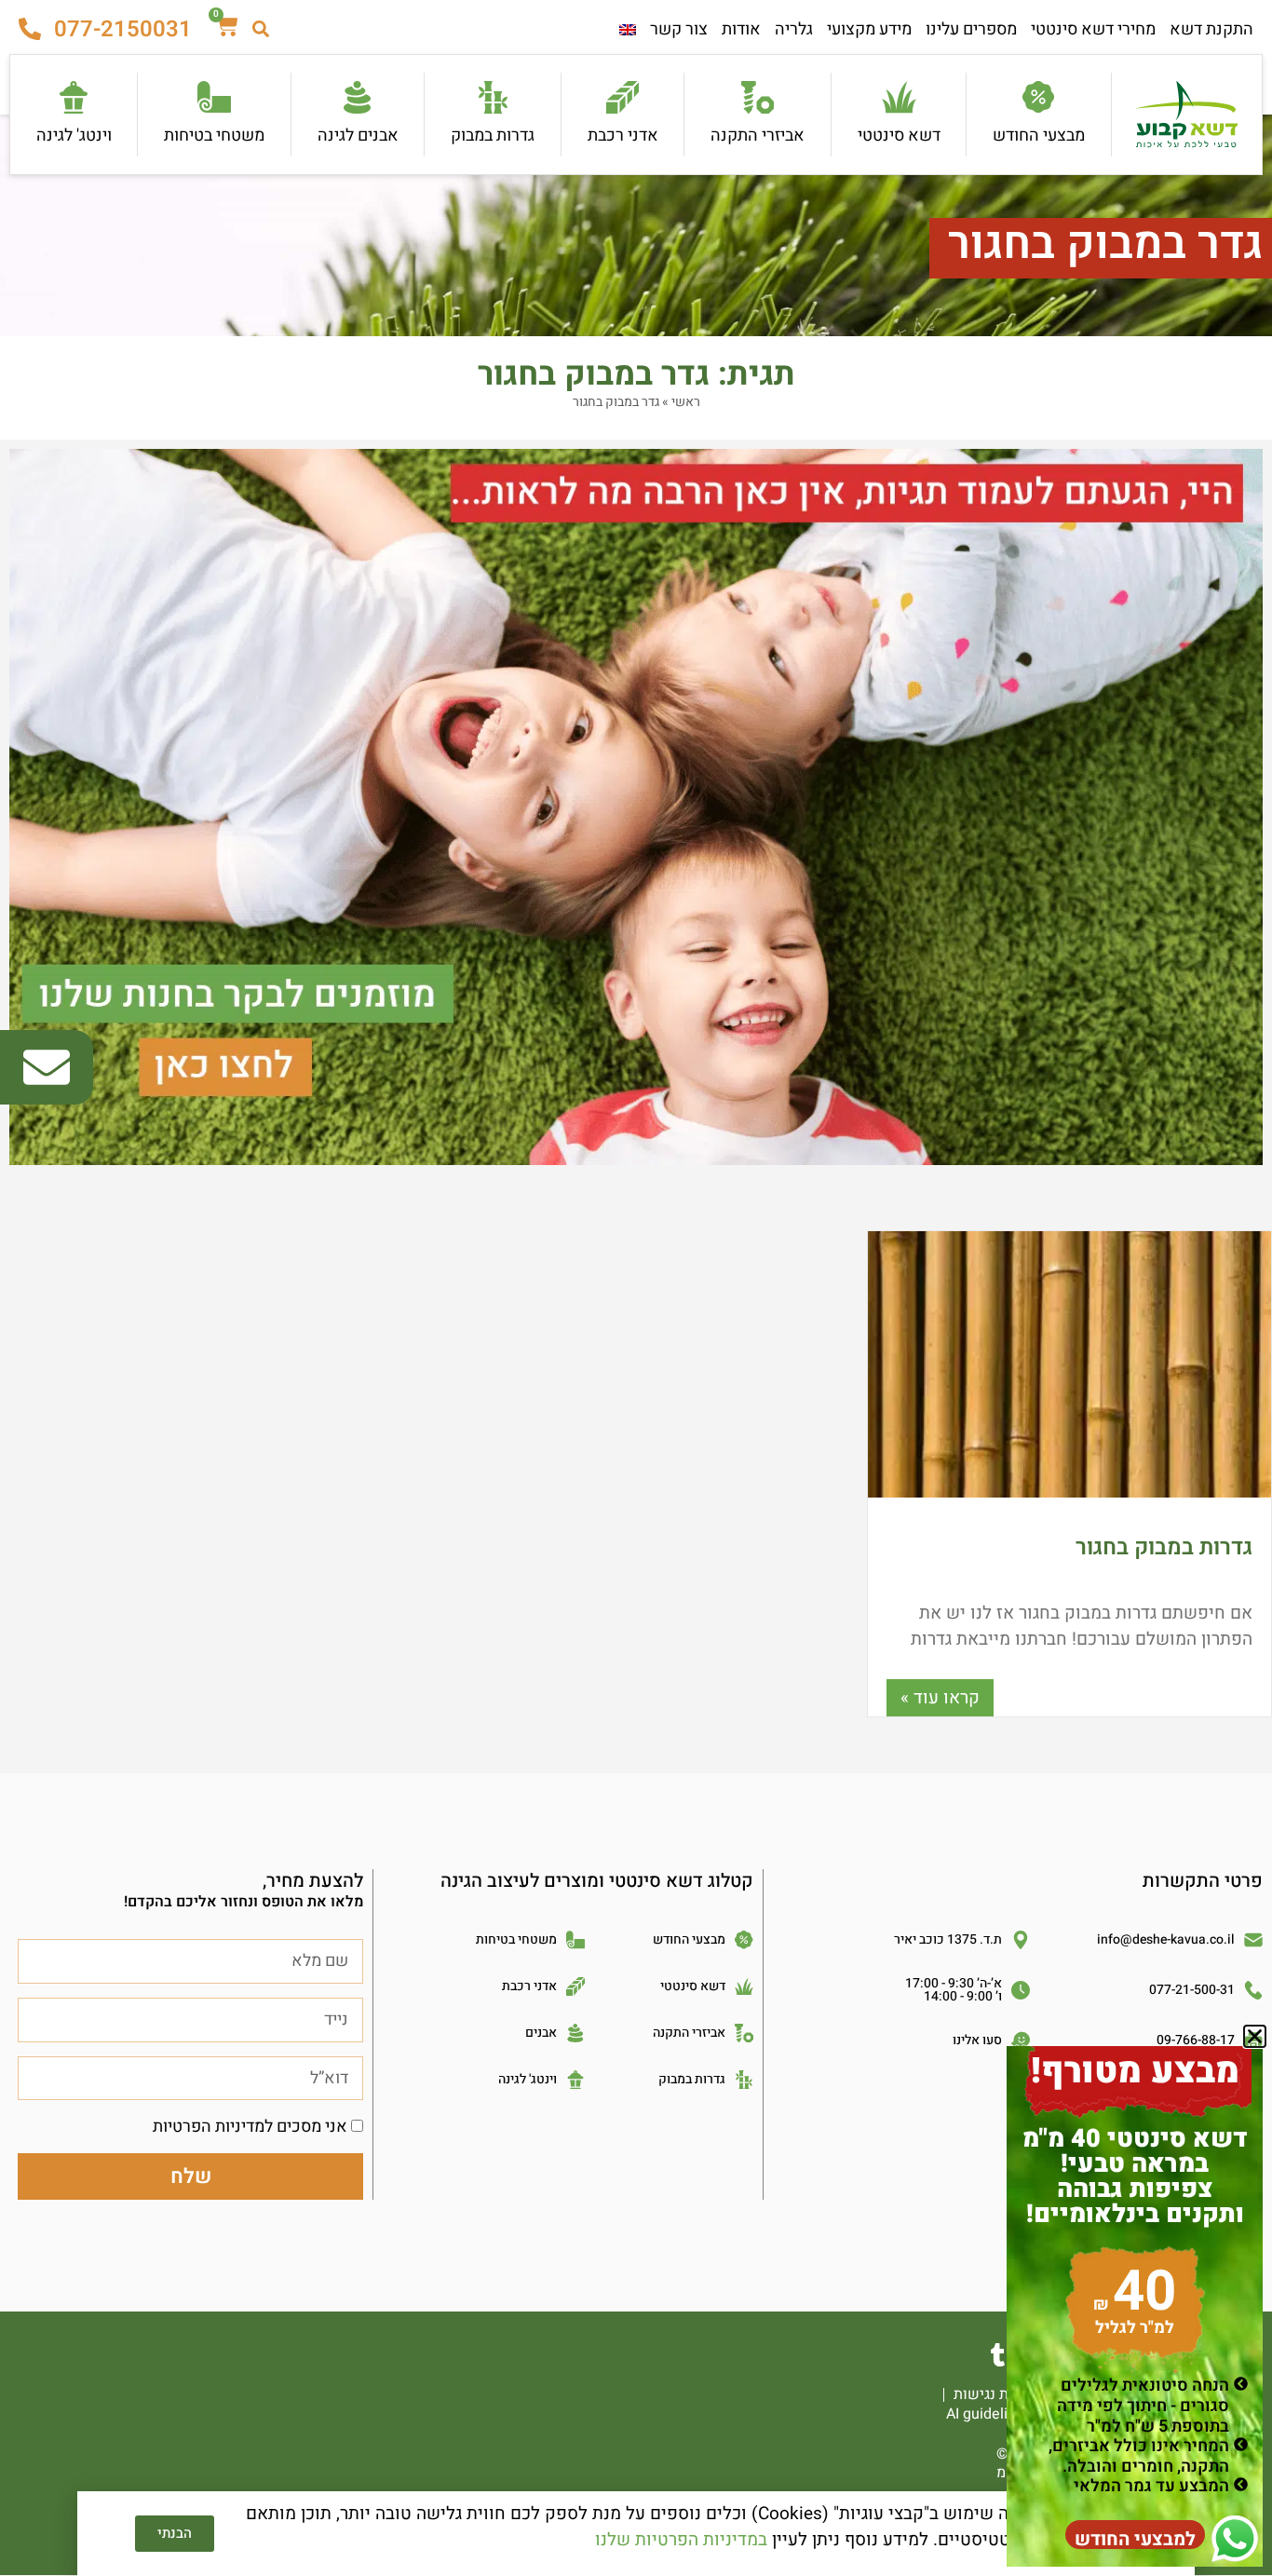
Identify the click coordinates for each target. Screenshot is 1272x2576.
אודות (741, 29)
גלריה (794, 29)
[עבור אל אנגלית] (628, 29)
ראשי (686, 402)
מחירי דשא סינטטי (1093, 29)
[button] (1255, 2036)
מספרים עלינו (971, 29)
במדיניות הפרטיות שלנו (681, 2540)
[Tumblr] (998, 2355)
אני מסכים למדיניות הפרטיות (250, 2128)
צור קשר (679, 29)
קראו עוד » (940, 1698)
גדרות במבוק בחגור (1164, 1547)
